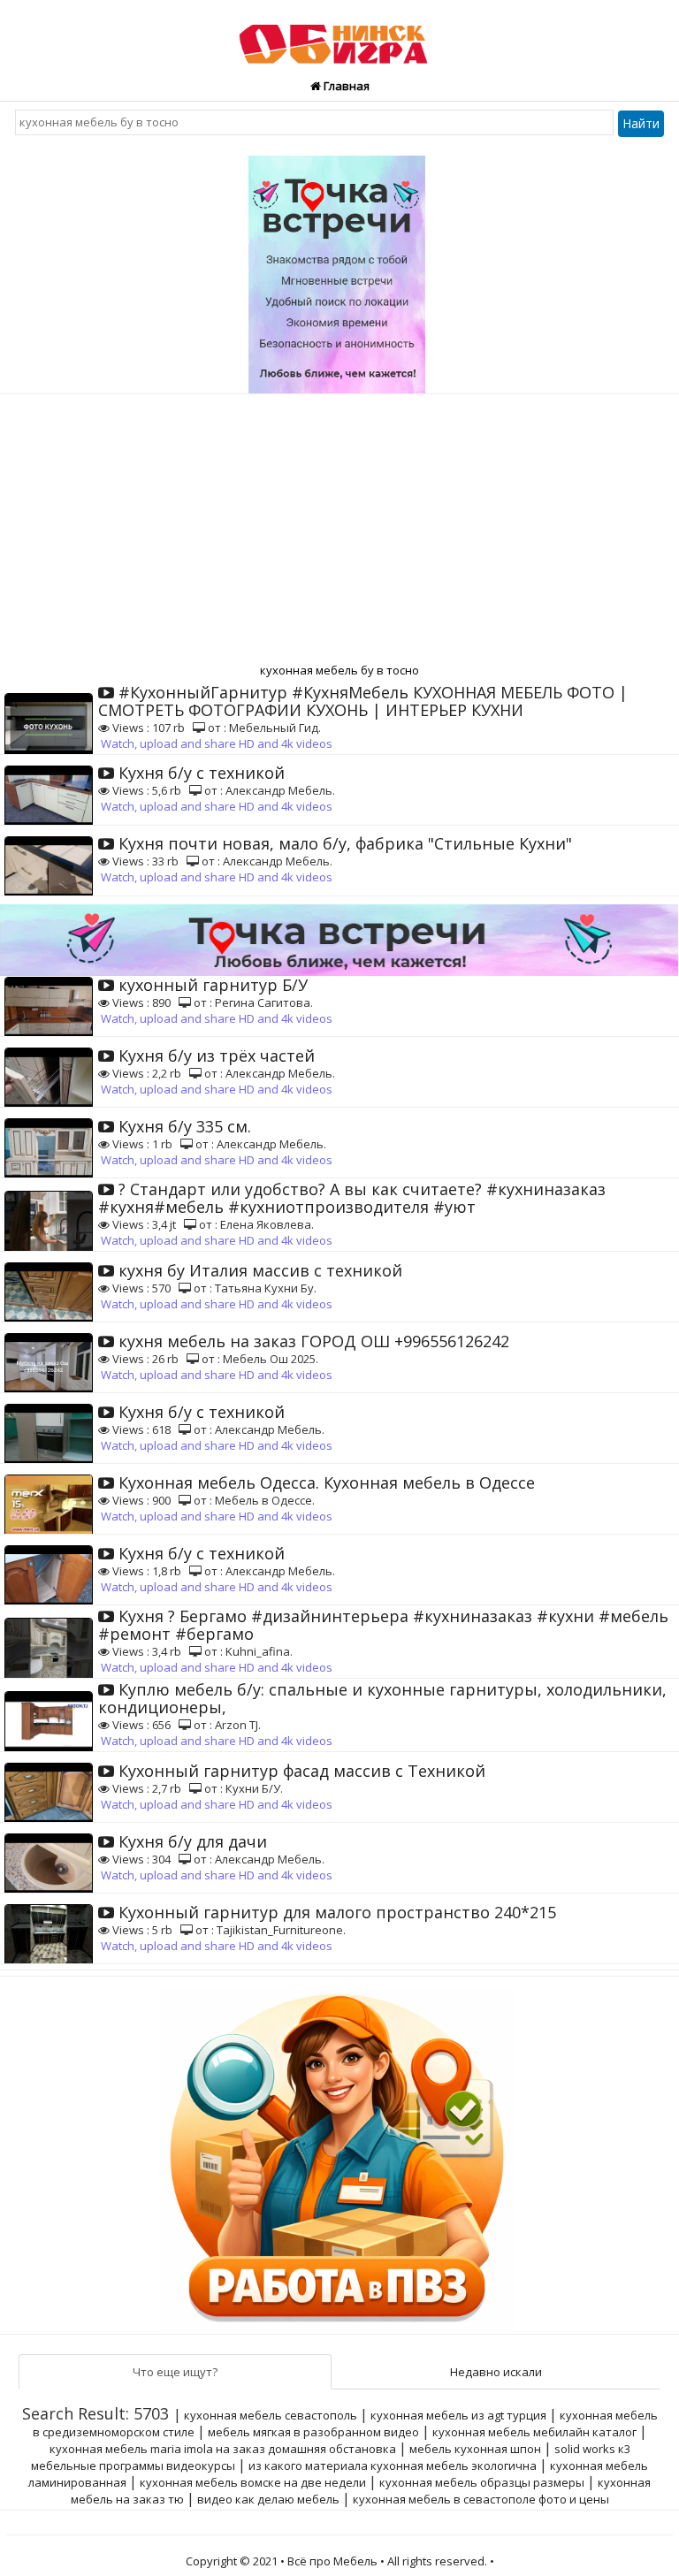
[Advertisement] (339, 527)
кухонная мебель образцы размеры (482, 2482)
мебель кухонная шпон (475, 2449)
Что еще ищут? (175, 2372)
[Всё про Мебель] (339, 36)
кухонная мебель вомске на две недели (253, 2482)
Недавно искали (496, 2372)
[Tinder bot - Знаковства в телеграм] (339, 268)
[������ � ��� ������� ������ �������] (339, 2154)
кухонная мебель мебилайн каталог (534, 2432)
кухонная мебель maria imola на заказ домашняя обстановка (223, 2449)
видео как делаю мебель (268, 2499)
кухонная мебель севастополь (271, 2415)
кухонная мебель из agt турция (458, 2415)
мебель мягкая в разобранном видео (313, 2432)
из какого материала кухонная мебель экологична (393, 2465)
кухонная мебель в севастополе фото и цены (481, 2499)
